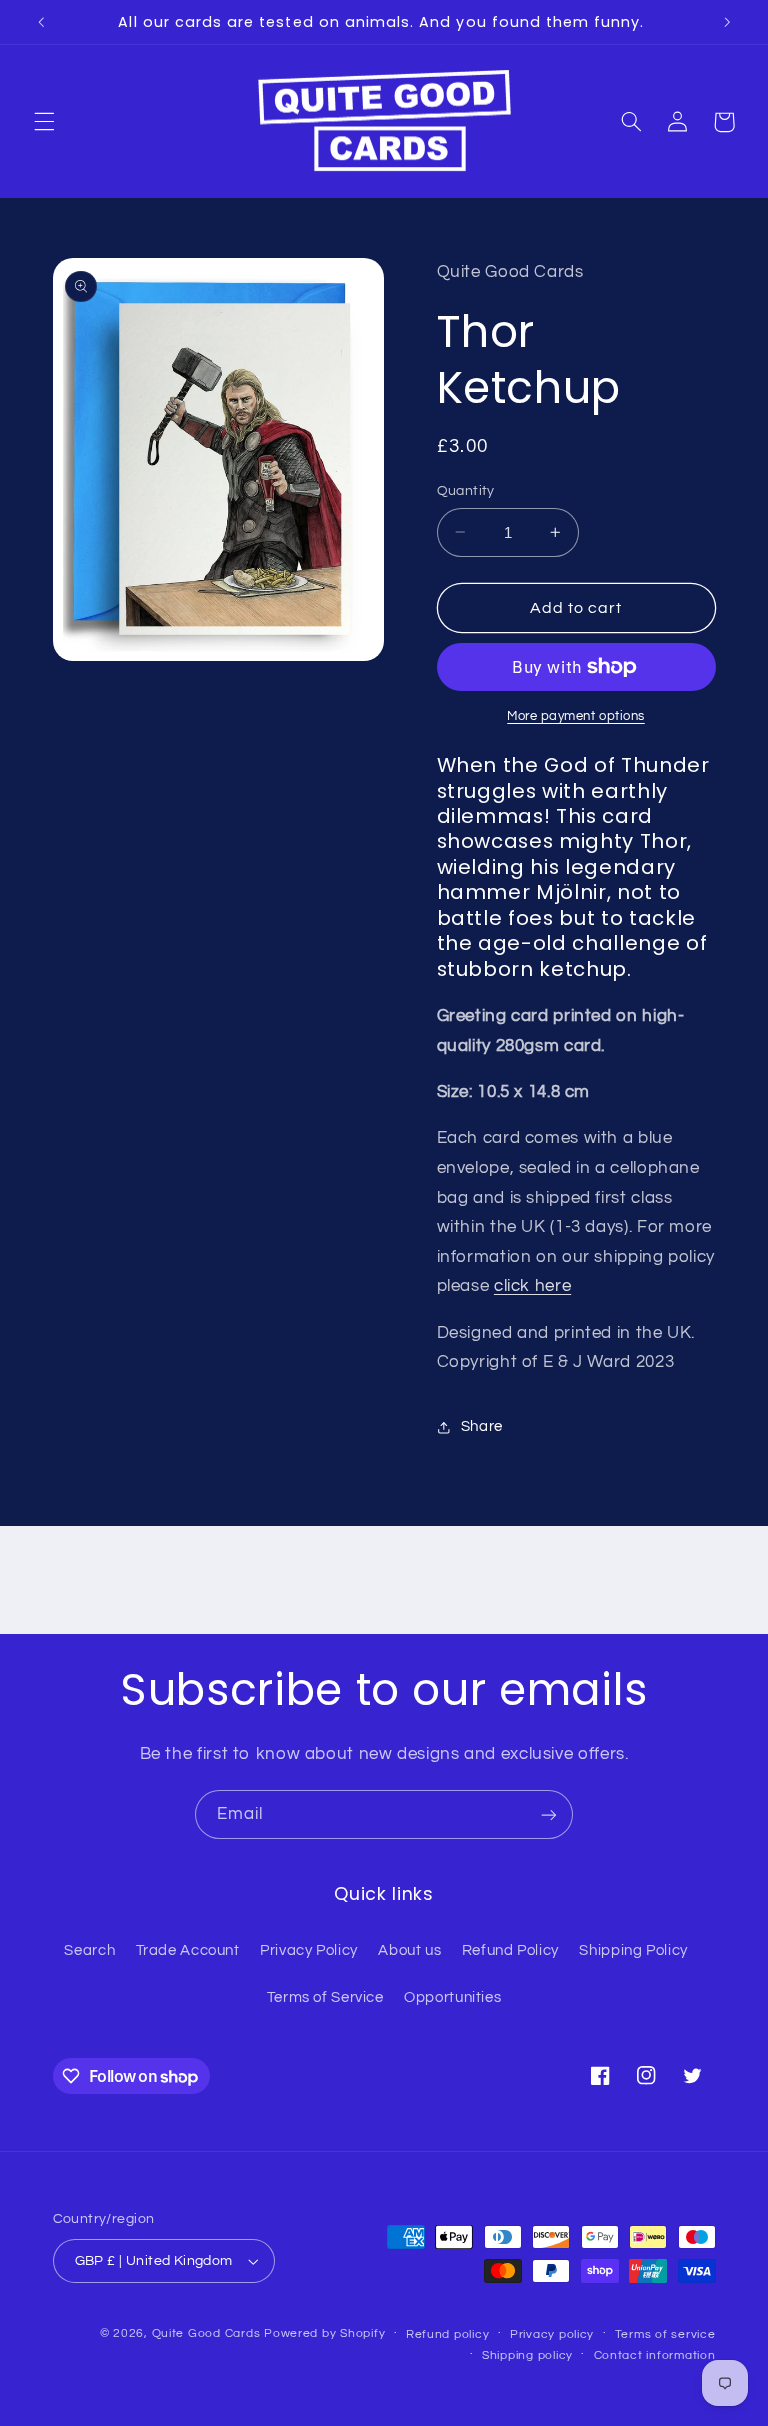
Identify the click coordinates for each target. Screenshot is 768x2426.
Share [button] (482, 1426)
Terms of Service (325, 1997)
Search (89, 1950)
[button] (44, 122)
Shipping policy (527, 2355)
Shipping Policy (633, 1950)
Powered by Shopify (324, 2333)
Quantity (466, 491)
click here (532, 1286)
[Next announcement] (727, 22)
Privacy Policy (309, 1950)
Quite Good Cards (206, 2333)
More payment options (576, 716)
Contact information (655, 2355)
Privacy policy (552, 2334)
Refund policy (448, 2334)
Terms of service (665, 2334)
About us (409, 1950)
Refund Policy (510, 1950)
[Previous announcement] (41, 22)
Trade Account (188, 1950)
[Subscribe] (549, 1814)
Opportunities (452, 1997)
